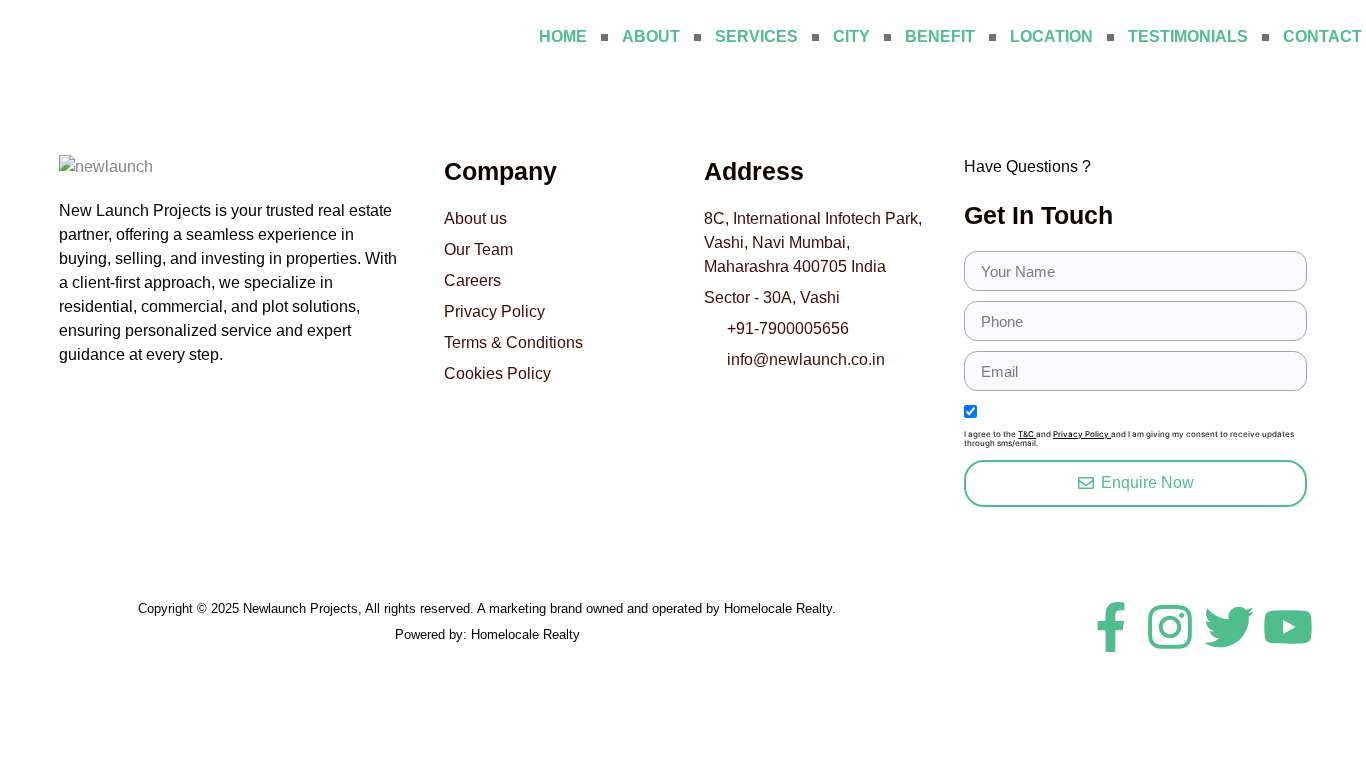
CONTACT (1322, 36)
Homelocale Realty (525, 634)
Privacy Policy (1082, 434)
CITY (851, 36)
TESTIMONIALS (1188, 36)
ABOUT (651, 36)
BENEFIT (940, 36)
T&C (1027, 434)
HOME (563, 36)
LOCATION (1051, 36)
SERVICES (756, 36)
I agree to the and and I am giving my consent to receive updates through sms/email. (1129, 439)
